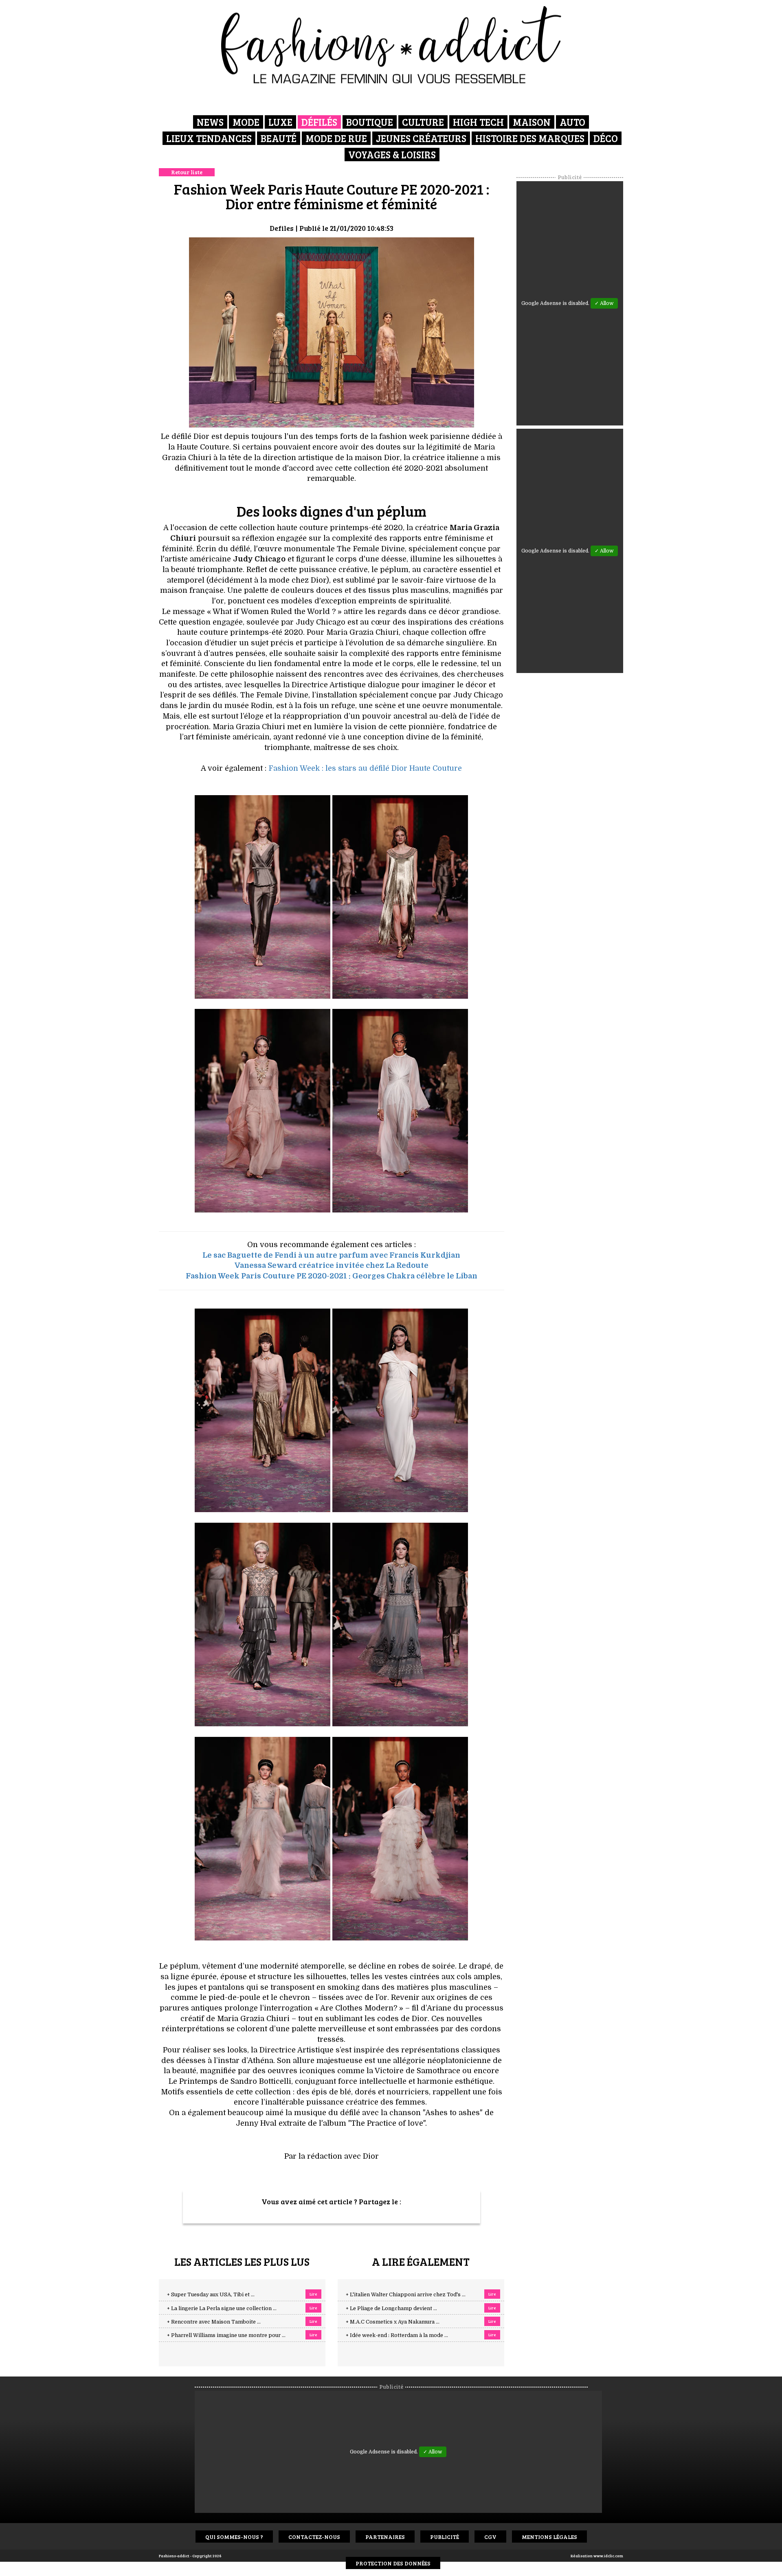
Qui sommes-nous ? (234, 2537)
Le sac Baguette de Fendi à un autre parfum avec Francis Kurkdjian (331, 1255)
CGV (490, 2537)
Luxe (280, 122)
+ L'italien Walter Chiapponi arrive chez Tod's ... (406, 2295)
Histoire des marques (530, 138)
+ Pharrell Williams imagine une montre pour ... (226, 2335)
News (210, 122)
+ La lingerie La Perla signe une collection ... (222, 2309)
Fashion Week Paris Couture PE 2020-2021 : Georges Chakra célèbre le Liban (332, 1276)
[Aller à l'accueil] (391, 45)
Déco (606, 138)
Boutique (370, 122)
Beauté (279, 138)
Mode (246, 122)
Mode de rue (336, 138)
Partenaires (385, 2537)
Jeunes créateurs (421, 138)
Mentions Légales (549, 2537)
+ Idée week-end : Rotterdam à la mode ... (397, 2335)
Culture (423, 122)
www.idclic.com (608, 2556)
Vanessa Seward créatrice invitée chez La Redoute (332, 1265)
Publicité (445, 2537)
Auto (572, 122)
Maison (532, 122)
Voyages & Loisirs (392, 155)
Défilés (319, 122)
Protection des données (393, 2563)
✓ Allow (604, 303)
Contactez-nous (314, 2537)
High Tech (478, 122)
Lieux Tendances (209, 138)
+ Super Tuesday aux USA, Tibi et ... (211, 2295)
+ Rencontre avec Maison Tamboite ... (214, 2322)
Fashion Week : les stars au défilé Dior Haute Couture (365, 768)
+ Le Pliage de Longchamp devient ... (391, 2309)
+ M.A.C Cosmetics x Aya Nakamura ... (393, 2322)
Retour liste (187, 172)
